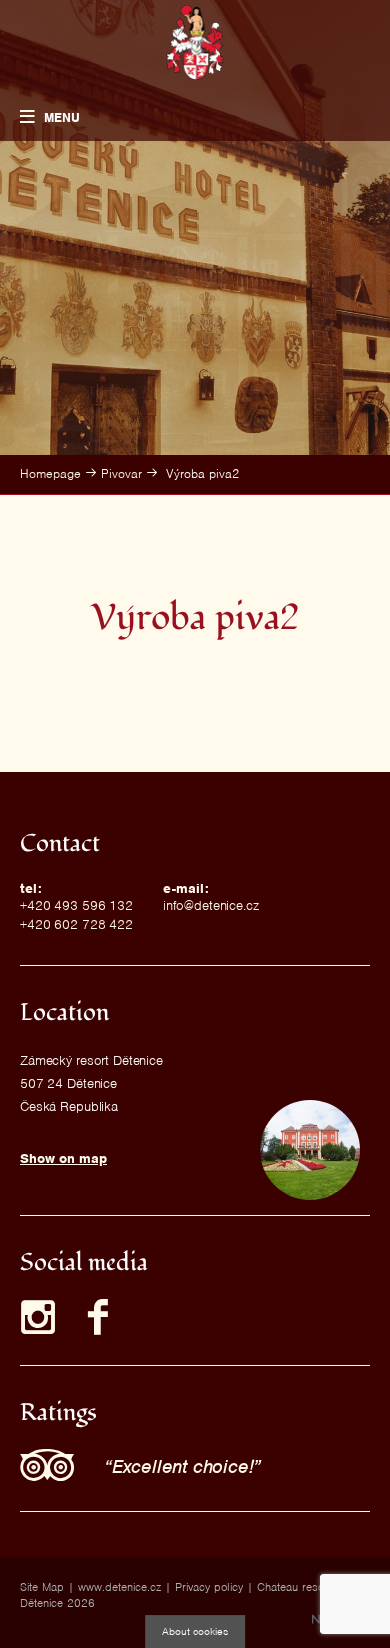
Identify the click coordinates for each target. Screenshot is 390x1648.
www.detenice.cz (119, 1587)
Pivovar (121, 473)
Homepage (50, 473)
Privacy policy (209, 1587)
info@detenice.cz (211, 905)
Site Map (42, 1587)
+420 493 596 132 (76, 905)
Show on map (63, 1158)
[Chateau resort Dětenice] (195, 42)
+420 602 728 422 (76, 924)
